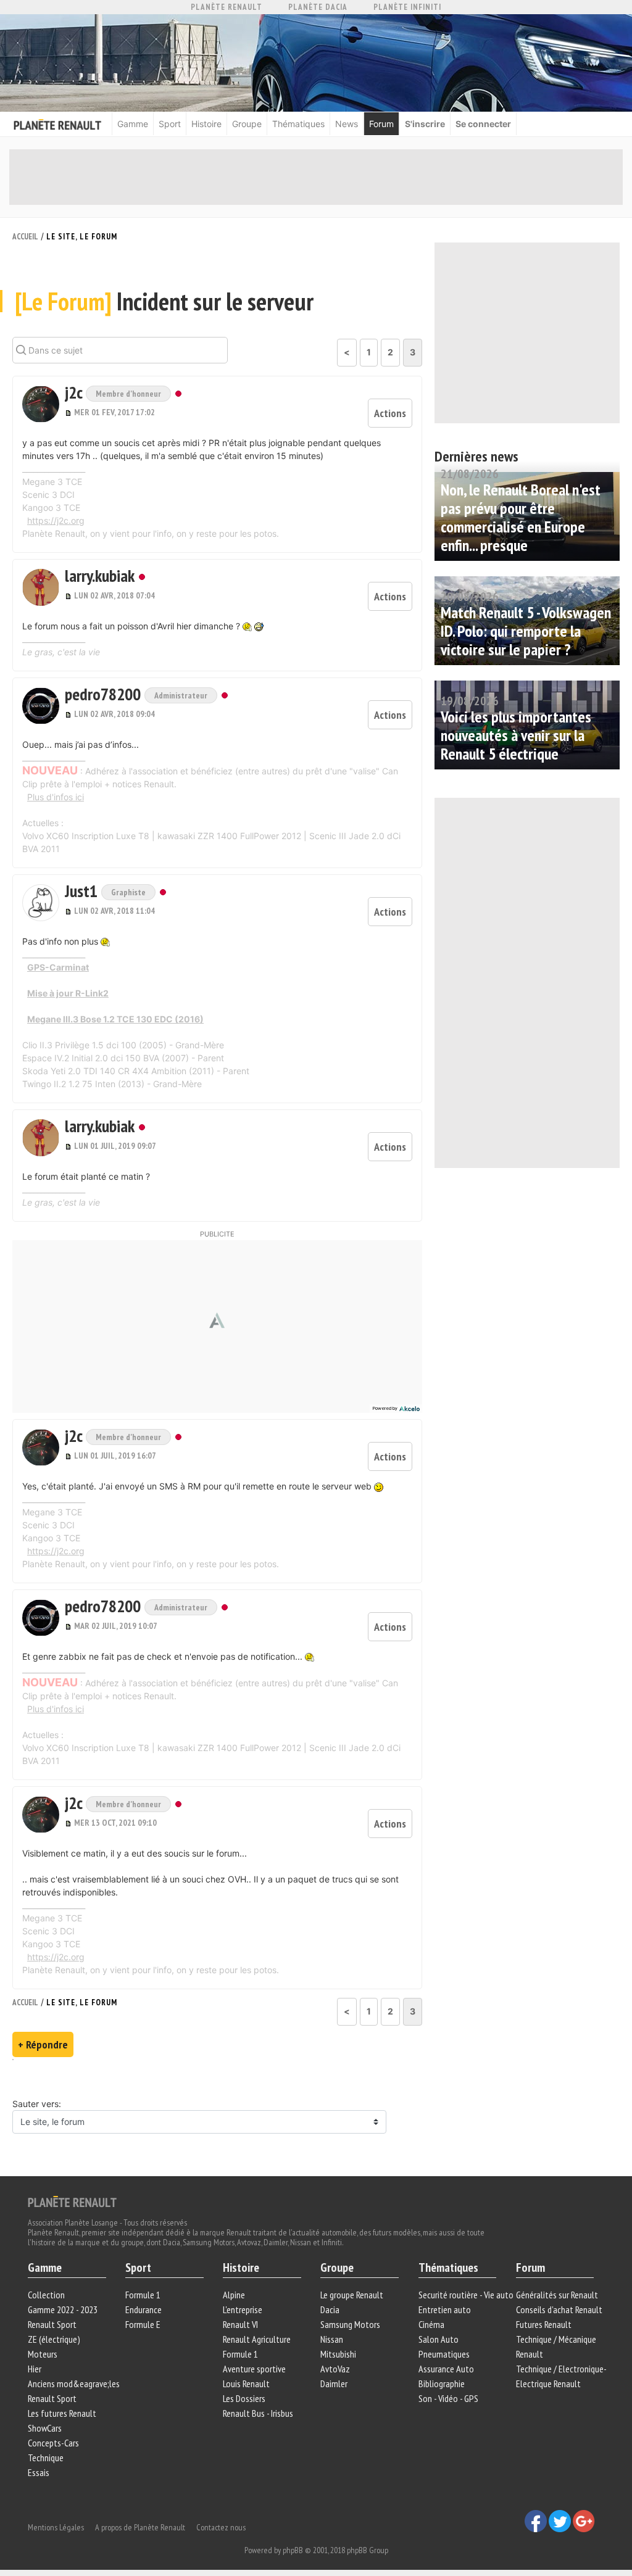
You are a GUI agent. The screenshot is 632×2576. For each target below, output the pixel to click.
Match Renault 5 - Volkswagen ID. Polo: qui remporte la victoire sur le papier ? (526, 631)
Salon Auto (439, 2339)
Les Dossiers (244, 2398)
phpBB (293, 2550)
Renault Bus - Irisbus (258, 2413)
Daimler (334, 2383)
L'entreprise (243, 2309)
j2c (75, 392)
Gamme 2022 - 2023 (63, 2309)
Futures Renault (544, 2324)
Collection (46, 2295)
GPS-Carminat (58, 967)
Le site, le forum (82, 237)
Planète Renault (227, 7)
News (347, 124)
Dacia (330, 2309)
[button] (41, 404)
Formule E (143, 2324)
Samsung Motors (350, 2324)
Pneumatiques (444, 2354)
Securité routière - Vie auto (466, 2295)
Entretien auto (445, 2309)
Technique (46, 2458)
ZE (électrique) (54, 2339)
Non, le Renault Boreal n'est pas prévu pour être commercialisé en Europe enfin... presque (521, 517)
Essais (39, 2472)
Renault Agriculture (257, 2339)
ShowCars (45, 2428)
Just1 (83, 891)
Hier (35, 2369)
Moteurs (43, 2354)
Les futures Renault (62, 2413)
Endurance (143, 2309)
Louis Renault (246, 2383)
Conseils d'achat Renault (559, 2309)
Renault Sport (52, 2324)
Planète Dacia (318, 7)
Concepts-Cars (53, 2443)
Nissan (332, 2339)
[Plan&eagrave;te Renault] (72, 2201)
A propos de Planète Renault (140, 2527)
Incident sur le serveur (164, 301)
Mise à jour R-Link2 (68, 993)
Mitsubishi (338, 2354)
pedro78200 (105, 694)
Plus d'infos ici (56, 797)
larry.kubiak (100, 575)
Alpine (234, 2295)
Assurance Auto (446, 2369)
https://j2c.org (56, 520)
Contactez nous (221, 2527)
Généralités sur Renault (557, 2295)
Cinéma (431, 2324)
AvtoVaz (335, 2369)
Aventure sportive (254, 2369)
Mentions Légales (56, 2527)
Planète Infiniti (407, 7)
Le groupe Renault (352, 2295)
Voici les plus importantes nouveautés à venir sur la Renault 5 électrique (516, 735)
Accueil (25, 237)
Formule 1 (143, 2295)
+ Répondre (43, 2044)
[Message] (69, 412)
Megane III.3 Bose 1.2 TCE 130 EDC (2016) (115, 1019)
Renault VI (240, 2324)
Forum (381, 124)
